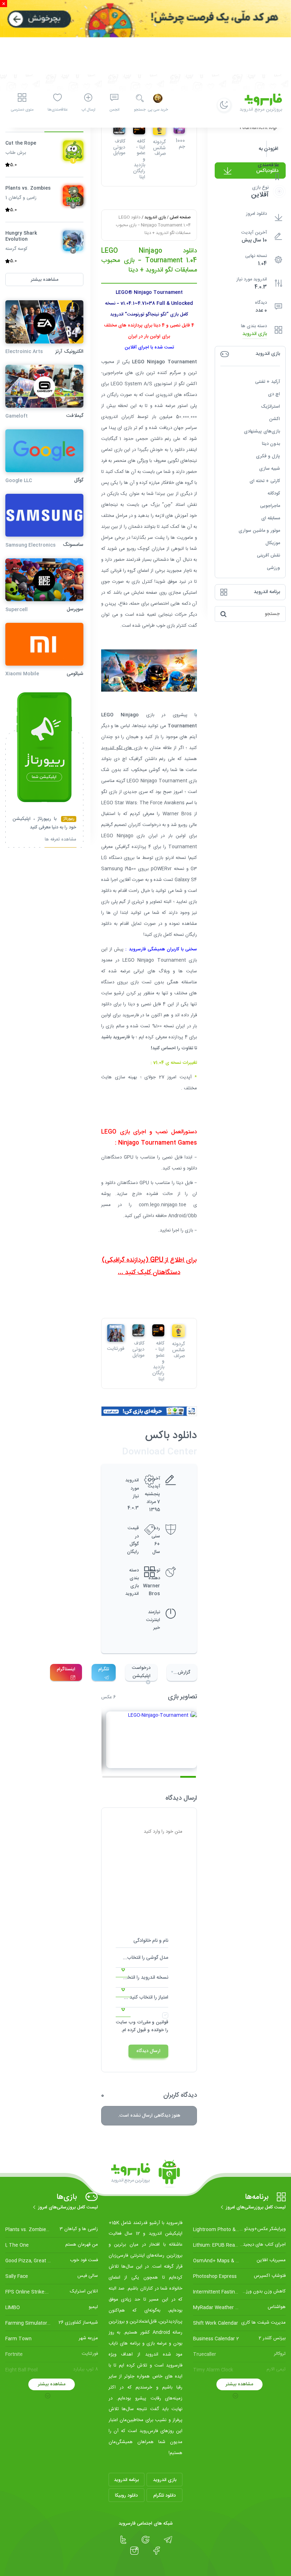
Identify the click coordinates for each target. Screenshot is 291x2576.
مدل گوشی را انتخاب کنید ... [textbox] (142, 1958)
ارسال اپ (88, 110)
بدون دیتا (271, 444)
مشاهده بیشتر (239, 2384)
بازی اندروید (255, 334)
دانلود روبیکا (126, 2496)
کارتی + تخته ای (265, 481)
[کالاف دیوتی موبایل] (138, 1330)
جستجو (140, 110)
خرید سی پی (158, 110)
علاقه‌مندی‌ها (57, 110)
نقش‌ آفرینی (268, 555)
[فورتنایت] (116, 1333)
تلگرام (104, 1669)
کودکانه (274, 493)
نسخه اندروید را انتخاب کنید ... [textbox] (142, 1978)
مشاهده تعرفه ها (61, 840)
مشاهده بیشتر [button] (45, 280)
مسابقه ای (271, 518)
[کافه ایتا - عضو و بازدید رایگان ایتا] (158, 1330)
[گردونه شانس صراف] (179, 1331)
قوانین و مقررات (153, 2022)
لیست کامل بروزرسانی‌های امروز (256, 2207)
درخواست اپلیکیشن (141, 1672)
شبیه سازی (270, 469)
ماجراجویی (270, 506)
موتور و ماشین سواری (259, 531)
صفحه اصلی (180, 217)
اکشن (274, 419)
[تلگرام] (168, 2540)
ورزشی (273, 568)
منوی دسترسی (22, 110)
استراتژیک (270, 407)
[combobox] (142, 1960)
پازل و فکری (268, 456)
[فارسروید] (145, 2174)
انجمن (114, 110)
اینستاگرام (66, 1669)
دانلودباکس (267, 171)
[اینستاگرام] (134, 2551)
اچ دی (274, 394)
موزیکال (273, 543)
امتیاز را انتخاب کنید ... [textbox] (146, 1997)
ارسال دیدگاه (148, 2051)
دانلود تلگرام (164, 2496)
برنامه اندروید (126, 2480)
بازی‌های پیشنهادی (262, 431)
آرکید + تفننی (268, 382)
